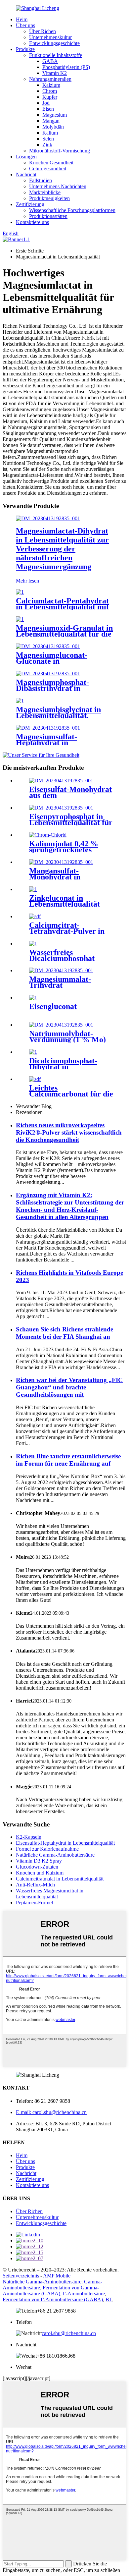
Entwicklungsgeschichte (54, 43)
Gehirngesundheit (48, 168)
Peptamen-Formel (34, 1903)
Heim (22, 19)
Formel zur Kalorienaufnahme (47, 1849)
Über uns (25, 25)
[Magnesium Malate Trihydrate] (61, 970)
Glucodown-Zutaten (37, 1867)
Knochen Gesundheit (51, 163)
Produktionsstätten (48, 216)
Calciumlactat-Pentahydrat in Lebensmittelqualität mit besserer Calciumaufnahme (62, 607)
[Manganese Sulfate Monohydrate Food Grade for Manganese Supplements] (61, 862)
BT (109, 2299)
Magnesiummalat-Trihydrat (60, 982)
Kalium (50, 133)
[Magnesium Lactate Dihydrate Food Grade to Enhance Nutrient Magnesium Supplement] (48, 518)
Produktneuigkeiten (49, 198)
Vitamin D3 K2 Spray (39, 1861)
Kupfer (50, 97)
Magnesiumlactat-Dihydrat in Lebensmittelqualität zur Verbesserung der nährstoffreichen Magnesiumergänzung (62, 549)
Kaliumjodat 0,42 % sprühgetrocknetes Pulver (64, 850)
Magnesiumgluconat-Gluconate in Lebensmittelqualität (52, 661)
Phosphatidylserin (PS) (66, 67)
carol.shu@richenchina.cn (69, 2333)
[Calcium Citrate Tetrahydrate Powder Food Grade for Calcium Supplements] (35, 916)
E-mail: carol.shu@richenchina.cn (51, 2112)
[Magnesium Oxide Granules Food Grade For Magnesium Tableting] (20, 619)
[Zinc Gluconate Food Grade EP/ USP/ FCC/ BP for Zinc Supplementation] (33, 889)
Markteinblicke (45, 192)
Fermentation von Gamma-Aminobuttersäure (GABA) (51, 2291)
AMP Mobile (57, 2276)
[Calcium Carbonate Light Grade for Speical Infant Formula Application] (35, 1079)
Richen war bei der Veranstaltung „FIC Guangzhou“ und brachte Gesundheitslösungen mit (69, 1387)
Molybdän (53, 127)
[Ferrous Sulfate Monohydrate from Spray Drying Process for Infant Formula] (61, 781)
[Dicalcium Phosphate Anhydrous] (33, 944)
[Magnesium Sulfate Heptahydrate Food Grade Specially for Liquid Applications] (48, 728)
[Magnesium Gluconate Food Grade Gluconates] (48, 646)
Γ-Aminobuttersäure (84, 2294)
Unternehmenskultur (50, 37)
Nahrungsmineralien (50, 79)
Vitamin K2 (55, 73)
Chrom (50, 91)
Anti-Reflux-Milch (35, 1885)
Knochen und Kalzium (40, 1873)
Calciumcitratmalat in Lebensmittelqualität (60, 1879)
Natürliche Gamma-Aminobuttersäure (55, 1855)
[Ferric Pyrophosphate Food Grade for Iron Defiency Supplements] (61, 808)
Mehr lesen (27, 581)
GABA (50, 61)
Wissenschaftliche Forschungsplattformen (72, 210)
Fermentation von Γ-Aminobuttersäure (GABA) (53, 2299)
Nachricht (26, 174)
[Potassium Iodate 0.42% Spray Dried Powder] (48, 835)
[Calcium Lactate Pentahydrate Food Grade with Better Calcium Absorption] (20, 592)
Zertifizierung (30, 204)
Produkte (25, 49)
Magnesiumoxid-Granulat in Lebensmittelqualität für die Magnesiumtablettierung (64, 634)
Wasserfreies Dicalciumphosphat (62, 955)
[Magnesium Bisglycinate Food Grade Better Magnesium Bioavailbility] (20, 701)
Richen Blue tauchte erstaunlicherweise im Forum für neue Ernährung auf (68, 1460)
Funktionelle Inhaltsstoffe (56, 55)
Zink (47, 145)
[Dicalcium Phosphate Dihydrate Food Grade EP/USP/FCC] (33, 1052)
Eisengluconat (53, 1006)
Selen (48, 139)
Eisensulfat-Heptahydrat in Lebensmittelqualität (65, 1843)
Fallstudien (41, 180)
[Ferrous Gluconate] (33, 998)
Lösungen (26, 157)
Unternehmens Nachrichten (58, 186)
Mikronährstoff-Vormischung (60, 151)
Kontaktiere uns (32, 222)
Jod (46, 103)
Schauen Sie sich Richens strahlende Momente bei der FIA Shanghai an (64, 1333)
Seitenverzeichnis (21, 2276)
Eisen (48, 109)
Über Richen (43, 31)
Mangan (51, 121)
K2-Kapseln (29, 1837)
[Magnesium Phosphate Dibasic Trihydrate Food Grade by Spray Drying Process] (48, 673)
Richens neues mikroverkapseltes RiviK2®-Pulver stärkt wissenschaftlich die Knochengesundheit (69, 1132)
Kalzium (51, 85)
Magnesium (55, 115)
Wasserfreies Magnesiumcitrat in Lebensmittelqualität (50, 1894)
